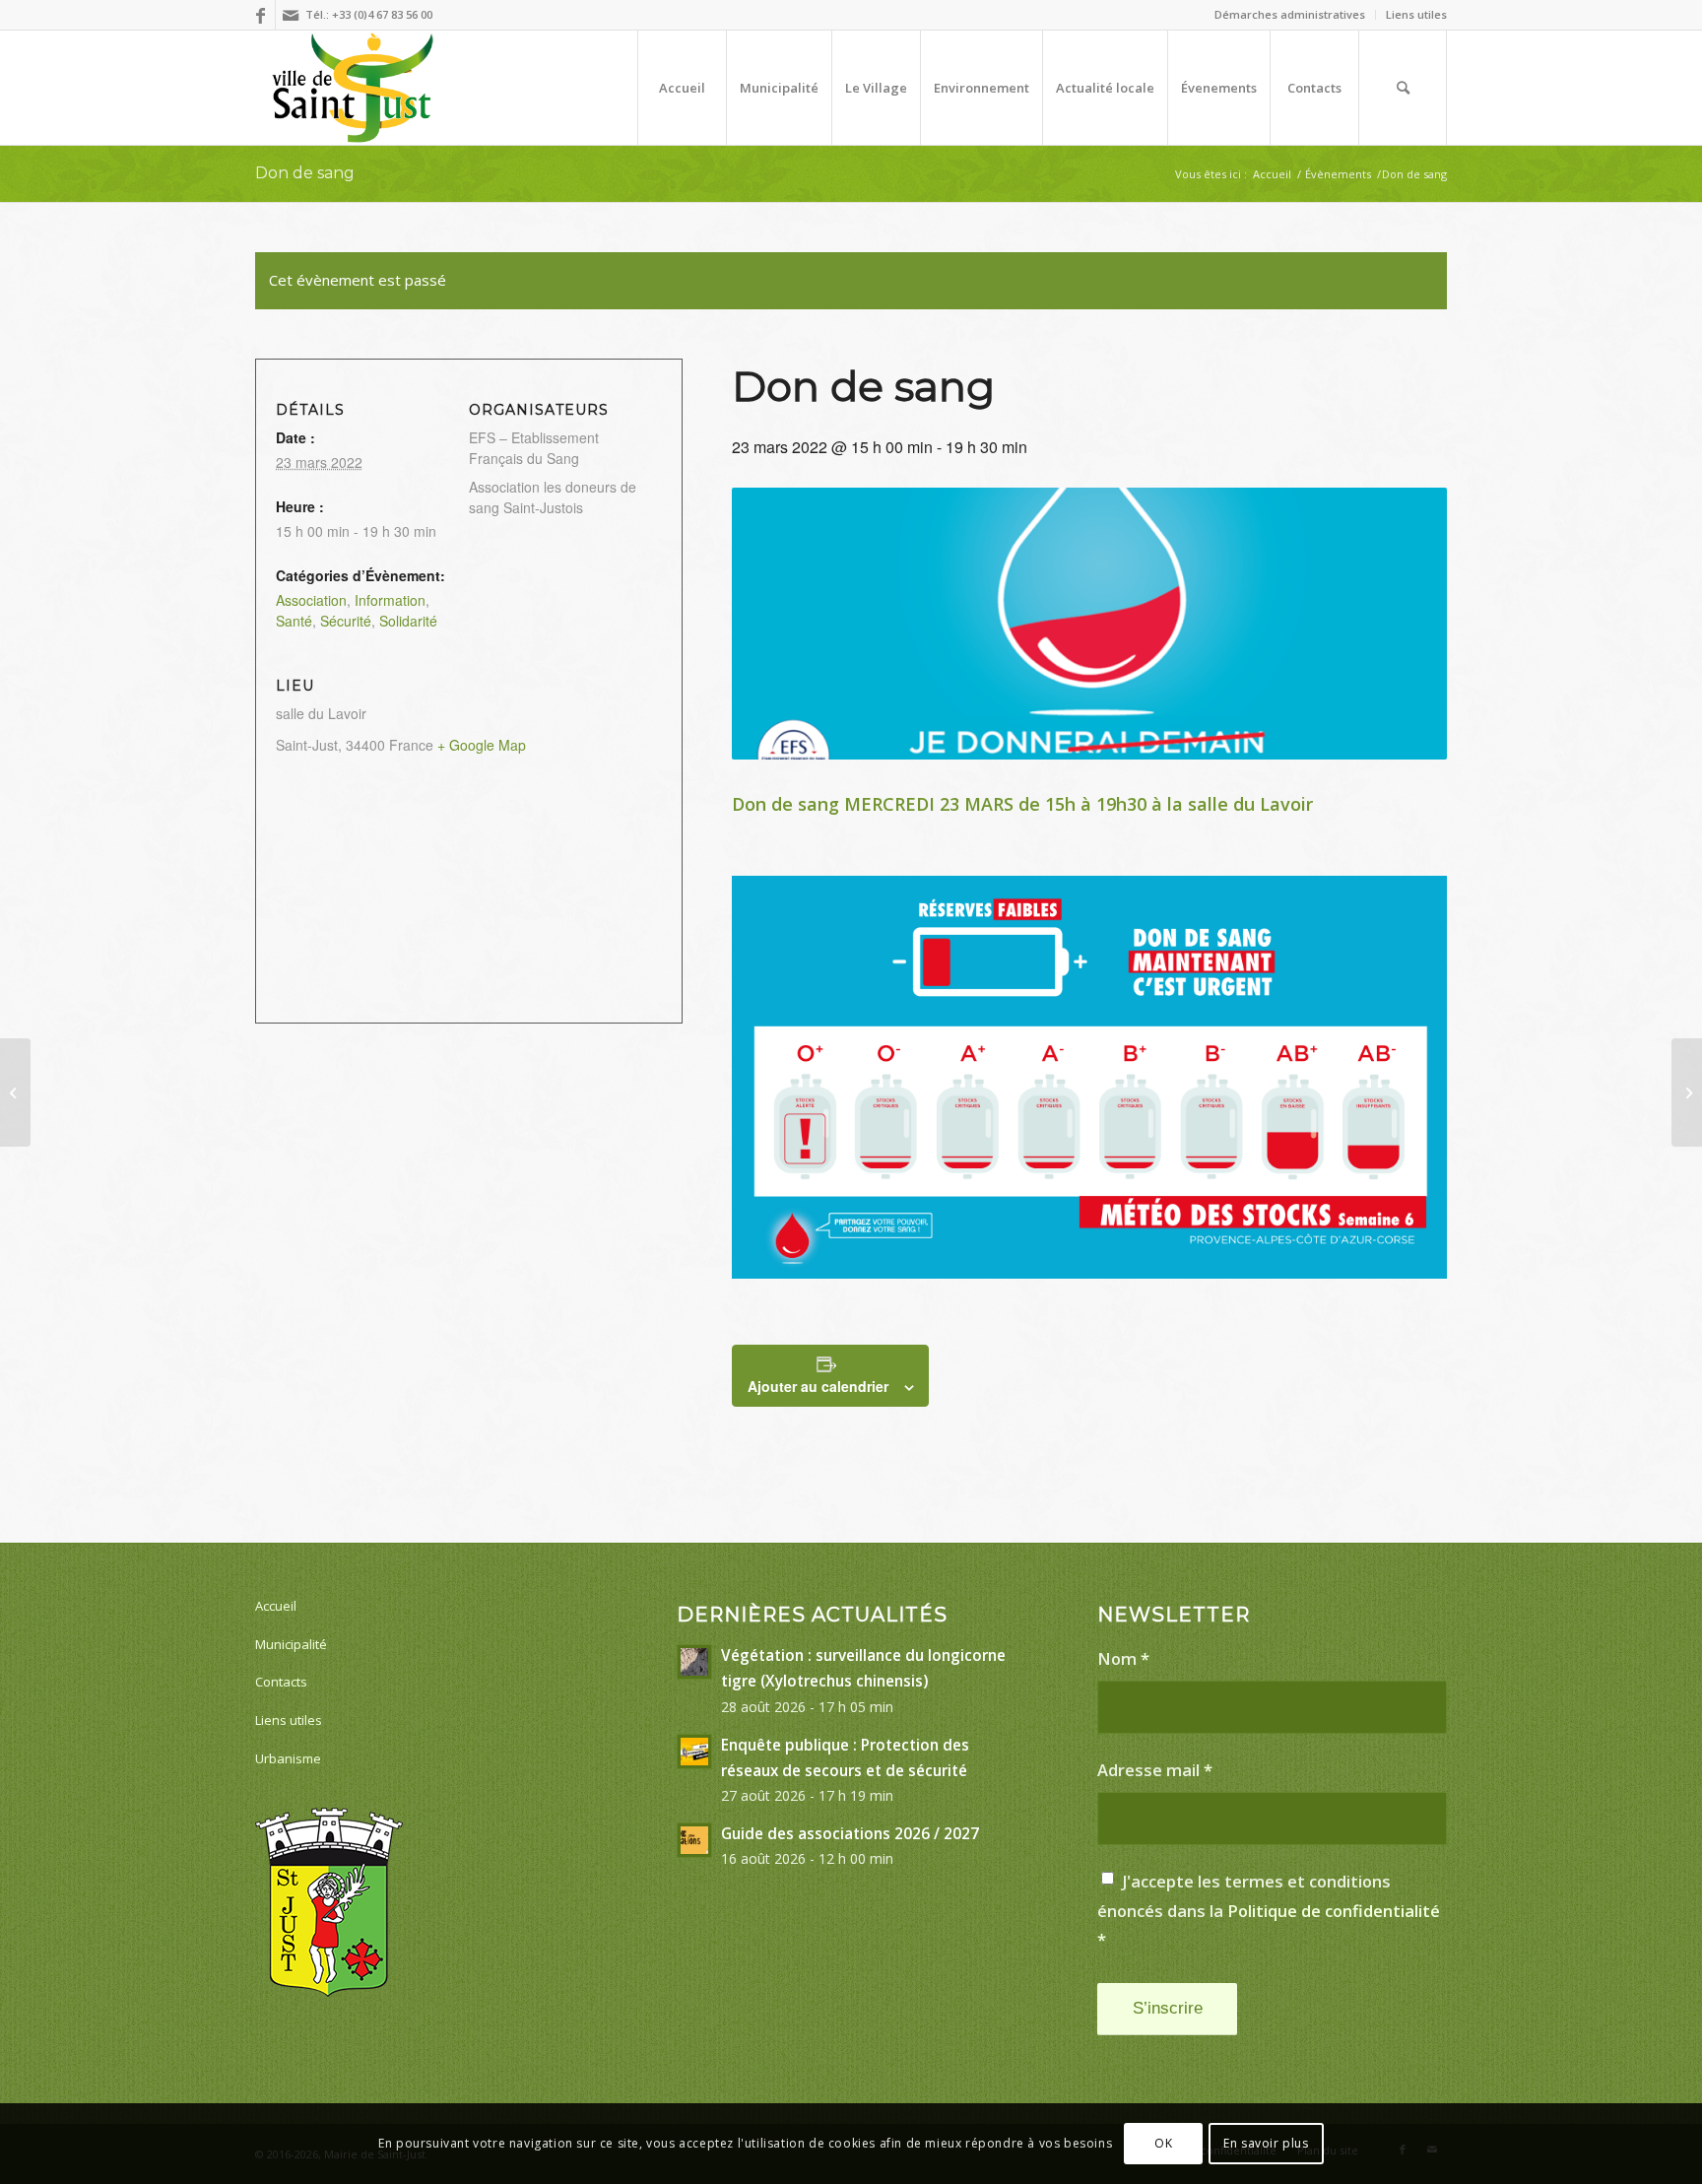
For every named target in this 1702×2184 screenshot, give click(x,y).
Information (390, 600)
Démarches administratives (1290, 14)
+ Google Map (482, 745)
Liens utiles (1416, 14)
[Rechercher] (1403, 88)
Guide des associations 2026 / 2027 (850, 1833)
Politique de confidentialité (1334, 1911)
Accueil (276, 1606)
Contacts (281, 1682)
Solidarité (408, 621)
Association (311, 600)
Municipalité (291, 1644)
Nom (1123, 1658)
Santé (294, 621)
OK (1163, 2143)
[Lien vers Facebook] (261, 15)
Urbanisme (288, 1758)
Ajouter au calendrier (818, 1386)
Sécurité (346, 621)
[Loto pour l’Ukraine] (15, 1092)
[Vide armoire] (1687, 1092)
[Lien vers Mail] (291, 15)
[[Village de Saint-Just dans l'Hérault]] (353, 88)
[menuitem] (1290, 15)
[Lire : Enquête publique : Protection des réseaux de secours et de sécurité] (694, 1752)
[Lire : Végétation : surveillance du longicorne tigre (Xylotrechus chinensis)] (694, 1662)
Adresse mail (1155, 1770)
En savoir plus (1266, 2143)
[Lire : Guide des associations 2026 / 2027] (694, 1840)
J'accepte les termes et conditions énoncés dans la (1269, 1910)
